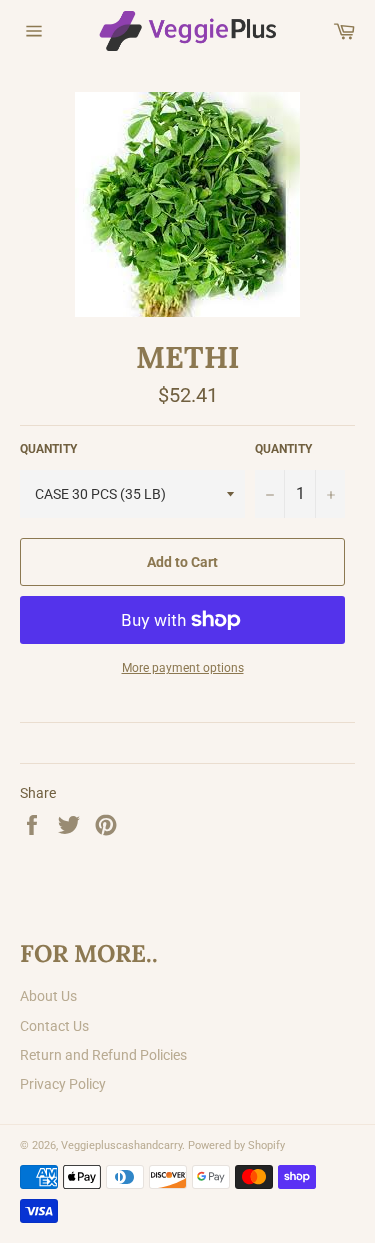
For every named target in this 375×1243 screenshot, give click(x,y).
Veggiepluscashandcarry (121, 1145)
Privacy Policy (63, 1084)
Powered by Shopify (236, 1145)
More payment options (183, 668)
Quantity (283, 449)
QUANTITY (48, 449)
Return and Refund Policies (103, 1055)
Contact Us (54, 1026)
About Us (48, 996)
